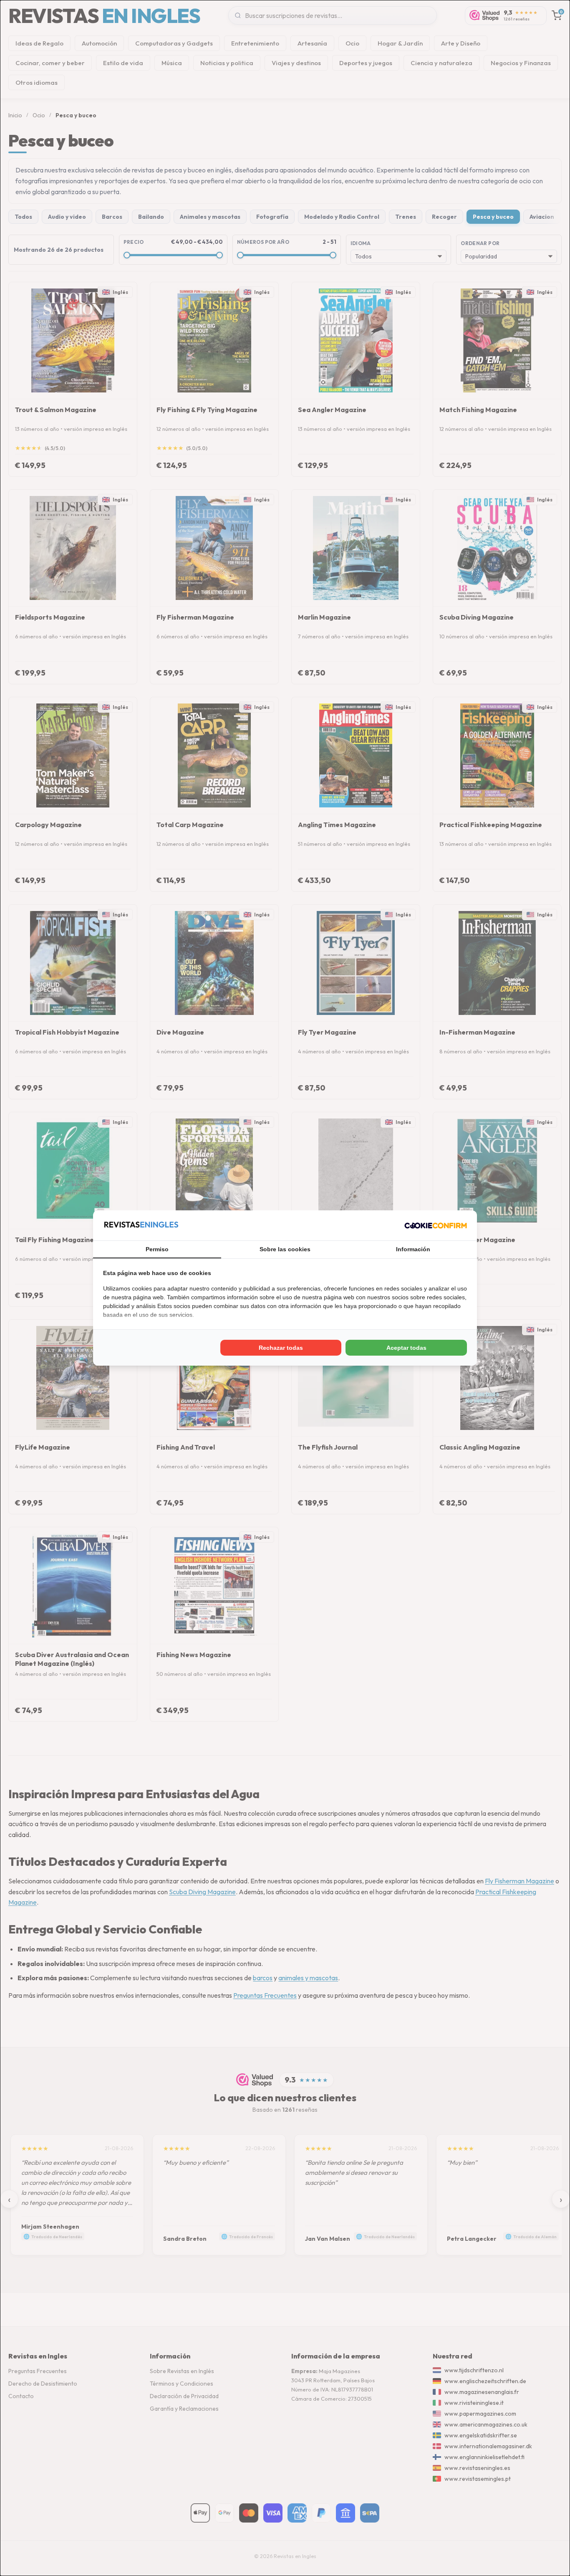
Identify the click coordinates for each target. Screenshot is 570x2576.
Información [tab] (413, 1249)
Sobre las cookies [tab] (285, 1249)
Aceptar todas (406, 1348)
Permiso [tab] (157, 1249)
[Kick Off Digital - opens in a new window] (436, 1225)
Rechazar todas (281, 1348)
